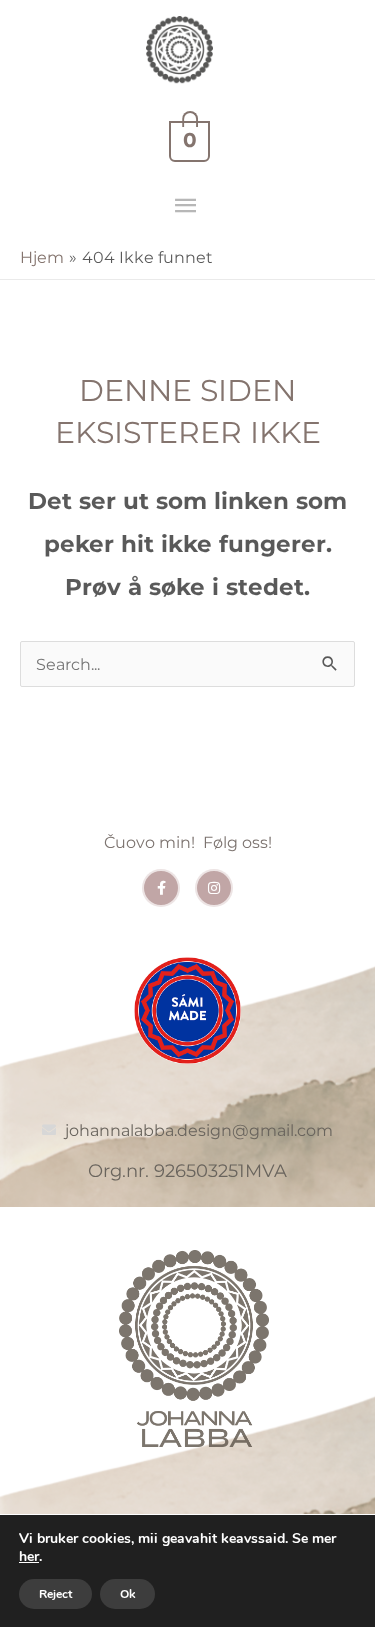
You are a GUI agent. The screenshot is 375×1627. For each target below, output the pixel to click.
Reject (55, 1594)
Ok (127, 1594)
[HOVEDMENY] (187, 206)
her (29, 1557)
